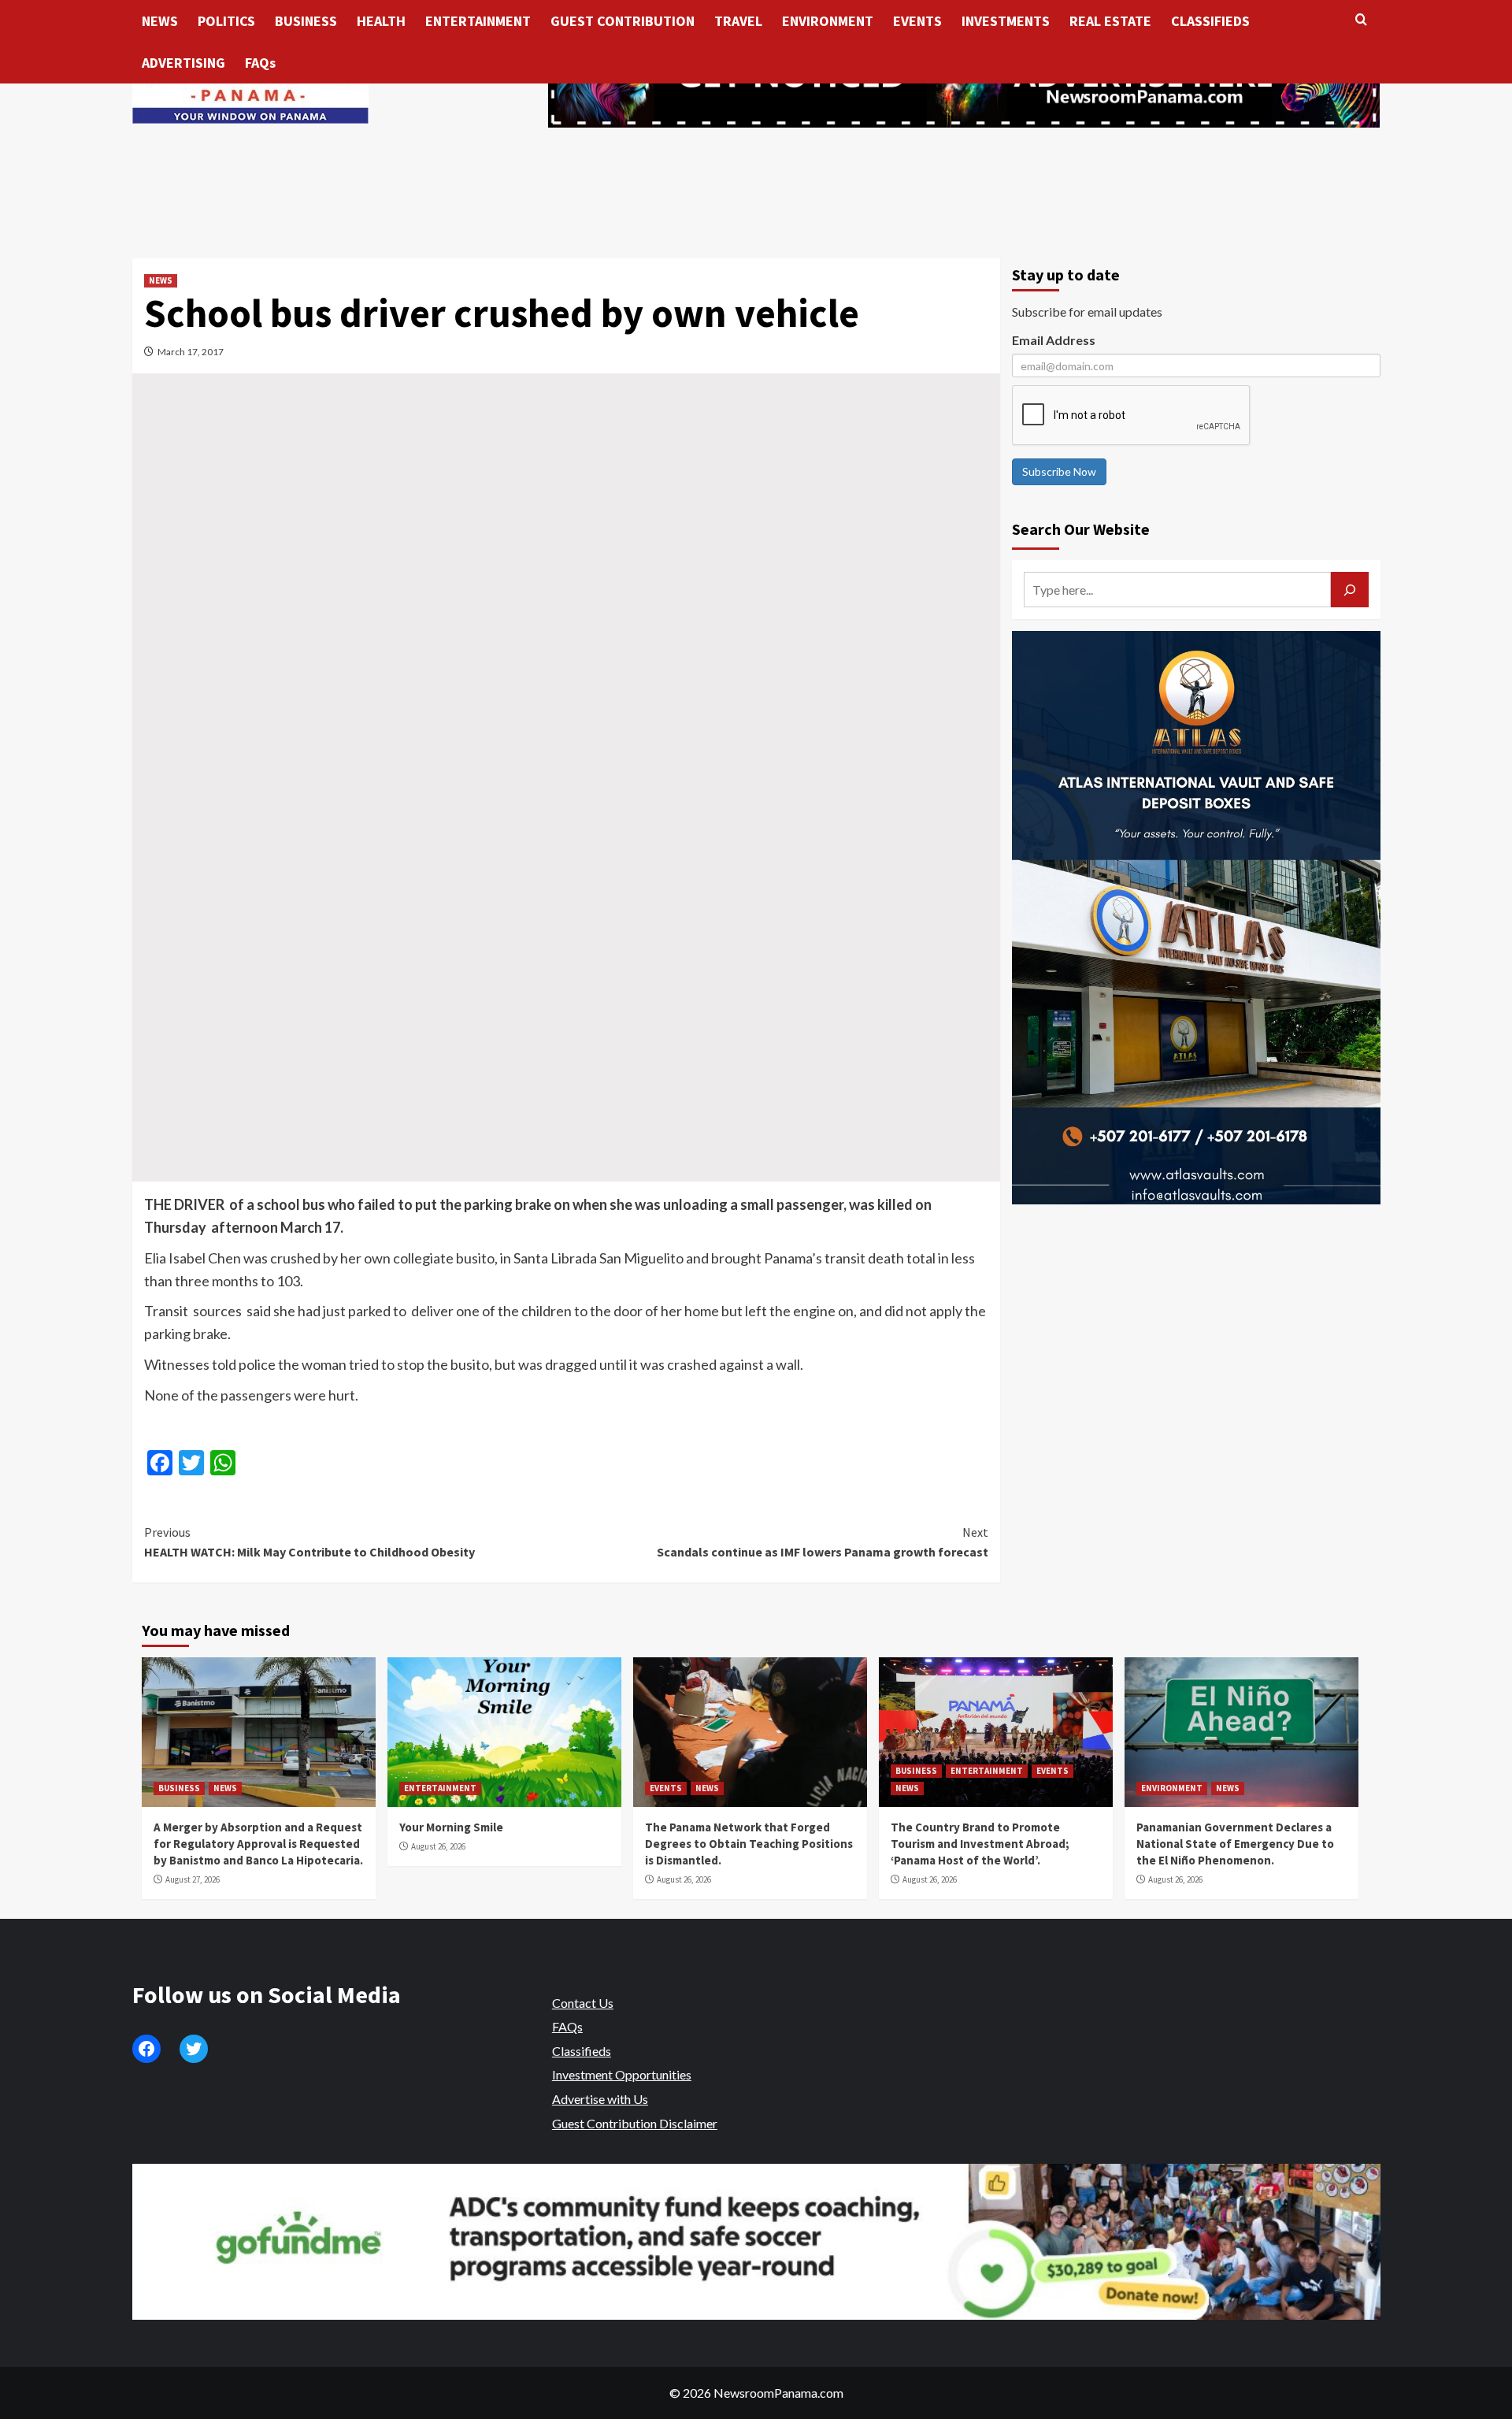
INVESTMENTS (1006, 21)
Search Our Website (1081, 529)
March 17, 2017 (191, 352)
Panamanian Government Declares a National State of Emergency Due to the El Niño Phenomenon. (1235, 1844)
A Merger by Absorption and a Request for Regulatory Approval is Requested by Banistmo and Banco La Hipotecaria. (258, 1844)
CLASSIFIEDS (1210, 21)
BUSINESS (306, 21)
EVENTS (917, 21)
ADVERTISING (183, 63)
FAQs (260, 63)
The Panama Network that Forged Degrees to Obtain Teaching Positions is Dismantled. (749, 1844)
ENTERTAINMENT (478, 21)
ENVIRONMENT (828, 21)
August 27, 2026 (193, 1879)
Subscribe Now (1059, 471)
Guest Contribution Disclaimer (635, 2123)
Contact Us (583, 2003)
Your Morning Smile (451, 1827)
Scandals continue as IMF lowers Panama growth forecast (823, 1542)
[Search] (1361, 20)
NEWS (160, 21)
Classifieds (582, 2051)
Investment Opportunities (622, 2074)
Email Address (1054, 340)
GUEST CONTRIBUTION (623, 21)
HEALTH (381, 21)
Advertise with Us (600, 2099)
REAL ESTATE (1110, 21)
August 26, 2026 (438, 1846)
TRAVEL (738, 21)
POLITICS (226, 21)
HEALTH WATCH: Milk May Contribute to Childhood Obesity (309, 1542)
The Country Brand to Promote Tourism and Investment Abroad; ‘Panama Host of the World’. (980, 1844)
